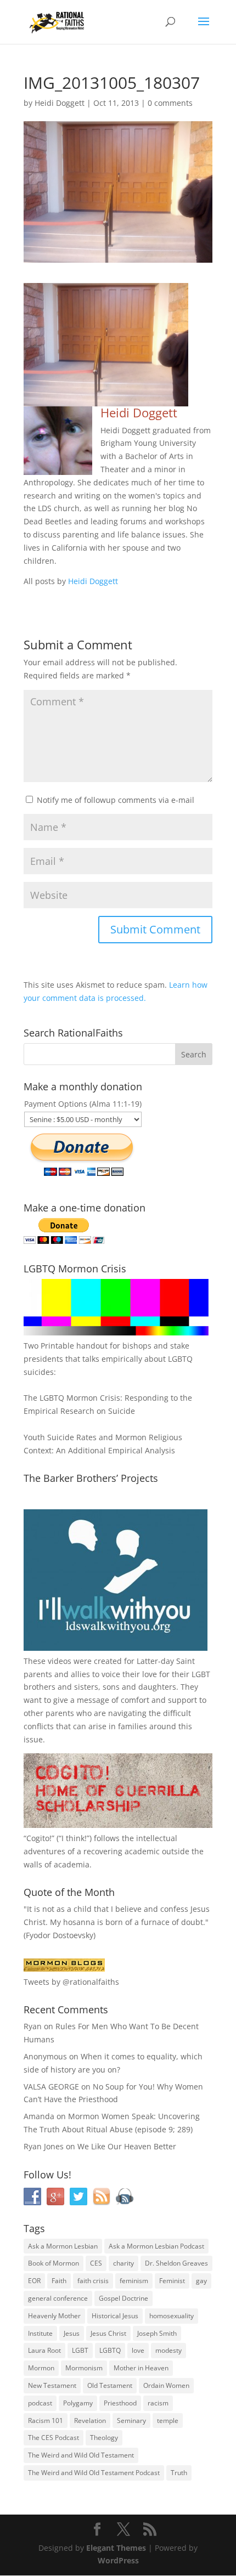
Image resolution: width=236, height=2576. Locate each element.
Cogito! (39, 1838)
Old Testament (110, 2385)
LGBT (201, 1674)
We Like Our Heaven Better (127, 2146)
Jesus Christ (108, 2333)
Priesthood (120, 2403)
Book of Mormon (54, 2263)
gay (201, 2281)
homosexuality (172, 2316)
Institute (40, 2333)
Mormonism (84, 2368)
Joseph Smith (157, 2333)
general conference (58, 2298)
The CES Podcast (54, 2438)
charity (123, 2263)
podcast (40, 2403)
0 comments (170, 103)
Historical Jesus (115, 2316)
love (138, 2350)
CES (96, 2263)
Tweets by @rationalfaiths (71, 1982)
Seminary (131, 2421)
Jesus (72, 2333)
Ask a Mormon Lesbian (63, 2246)
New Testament (52, 2385)
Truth (179, 2473)
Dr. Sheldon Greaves (176, 2263)
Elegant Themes (116, 2548)
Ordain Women (166, 2385)
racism (158, 2403)
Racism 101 (46, 2421)
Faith (59, 2281)
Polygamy (78, 2403)
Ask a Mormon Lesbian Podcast (156, 2246)
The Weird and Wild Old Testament (81, 2455)
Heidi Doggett (60, 103)
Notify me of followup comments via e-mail (116, 800)
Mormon (41, 2368)
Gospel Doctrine (123, 2298)
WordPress (118, 2560)
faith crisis (93, 2281)
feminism (134, 2281)
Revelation (90, 2421)
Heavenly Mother (54, 2316)
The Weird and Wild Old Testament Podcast (94, 2473)
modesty (168, 2350)
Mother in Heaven (141, 2368)
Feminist (172, 2281)
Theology (104, 2438)
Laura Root (44, 2350)
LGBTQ (110, 2350)
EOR (34, 2281)
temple (168, 2421)
